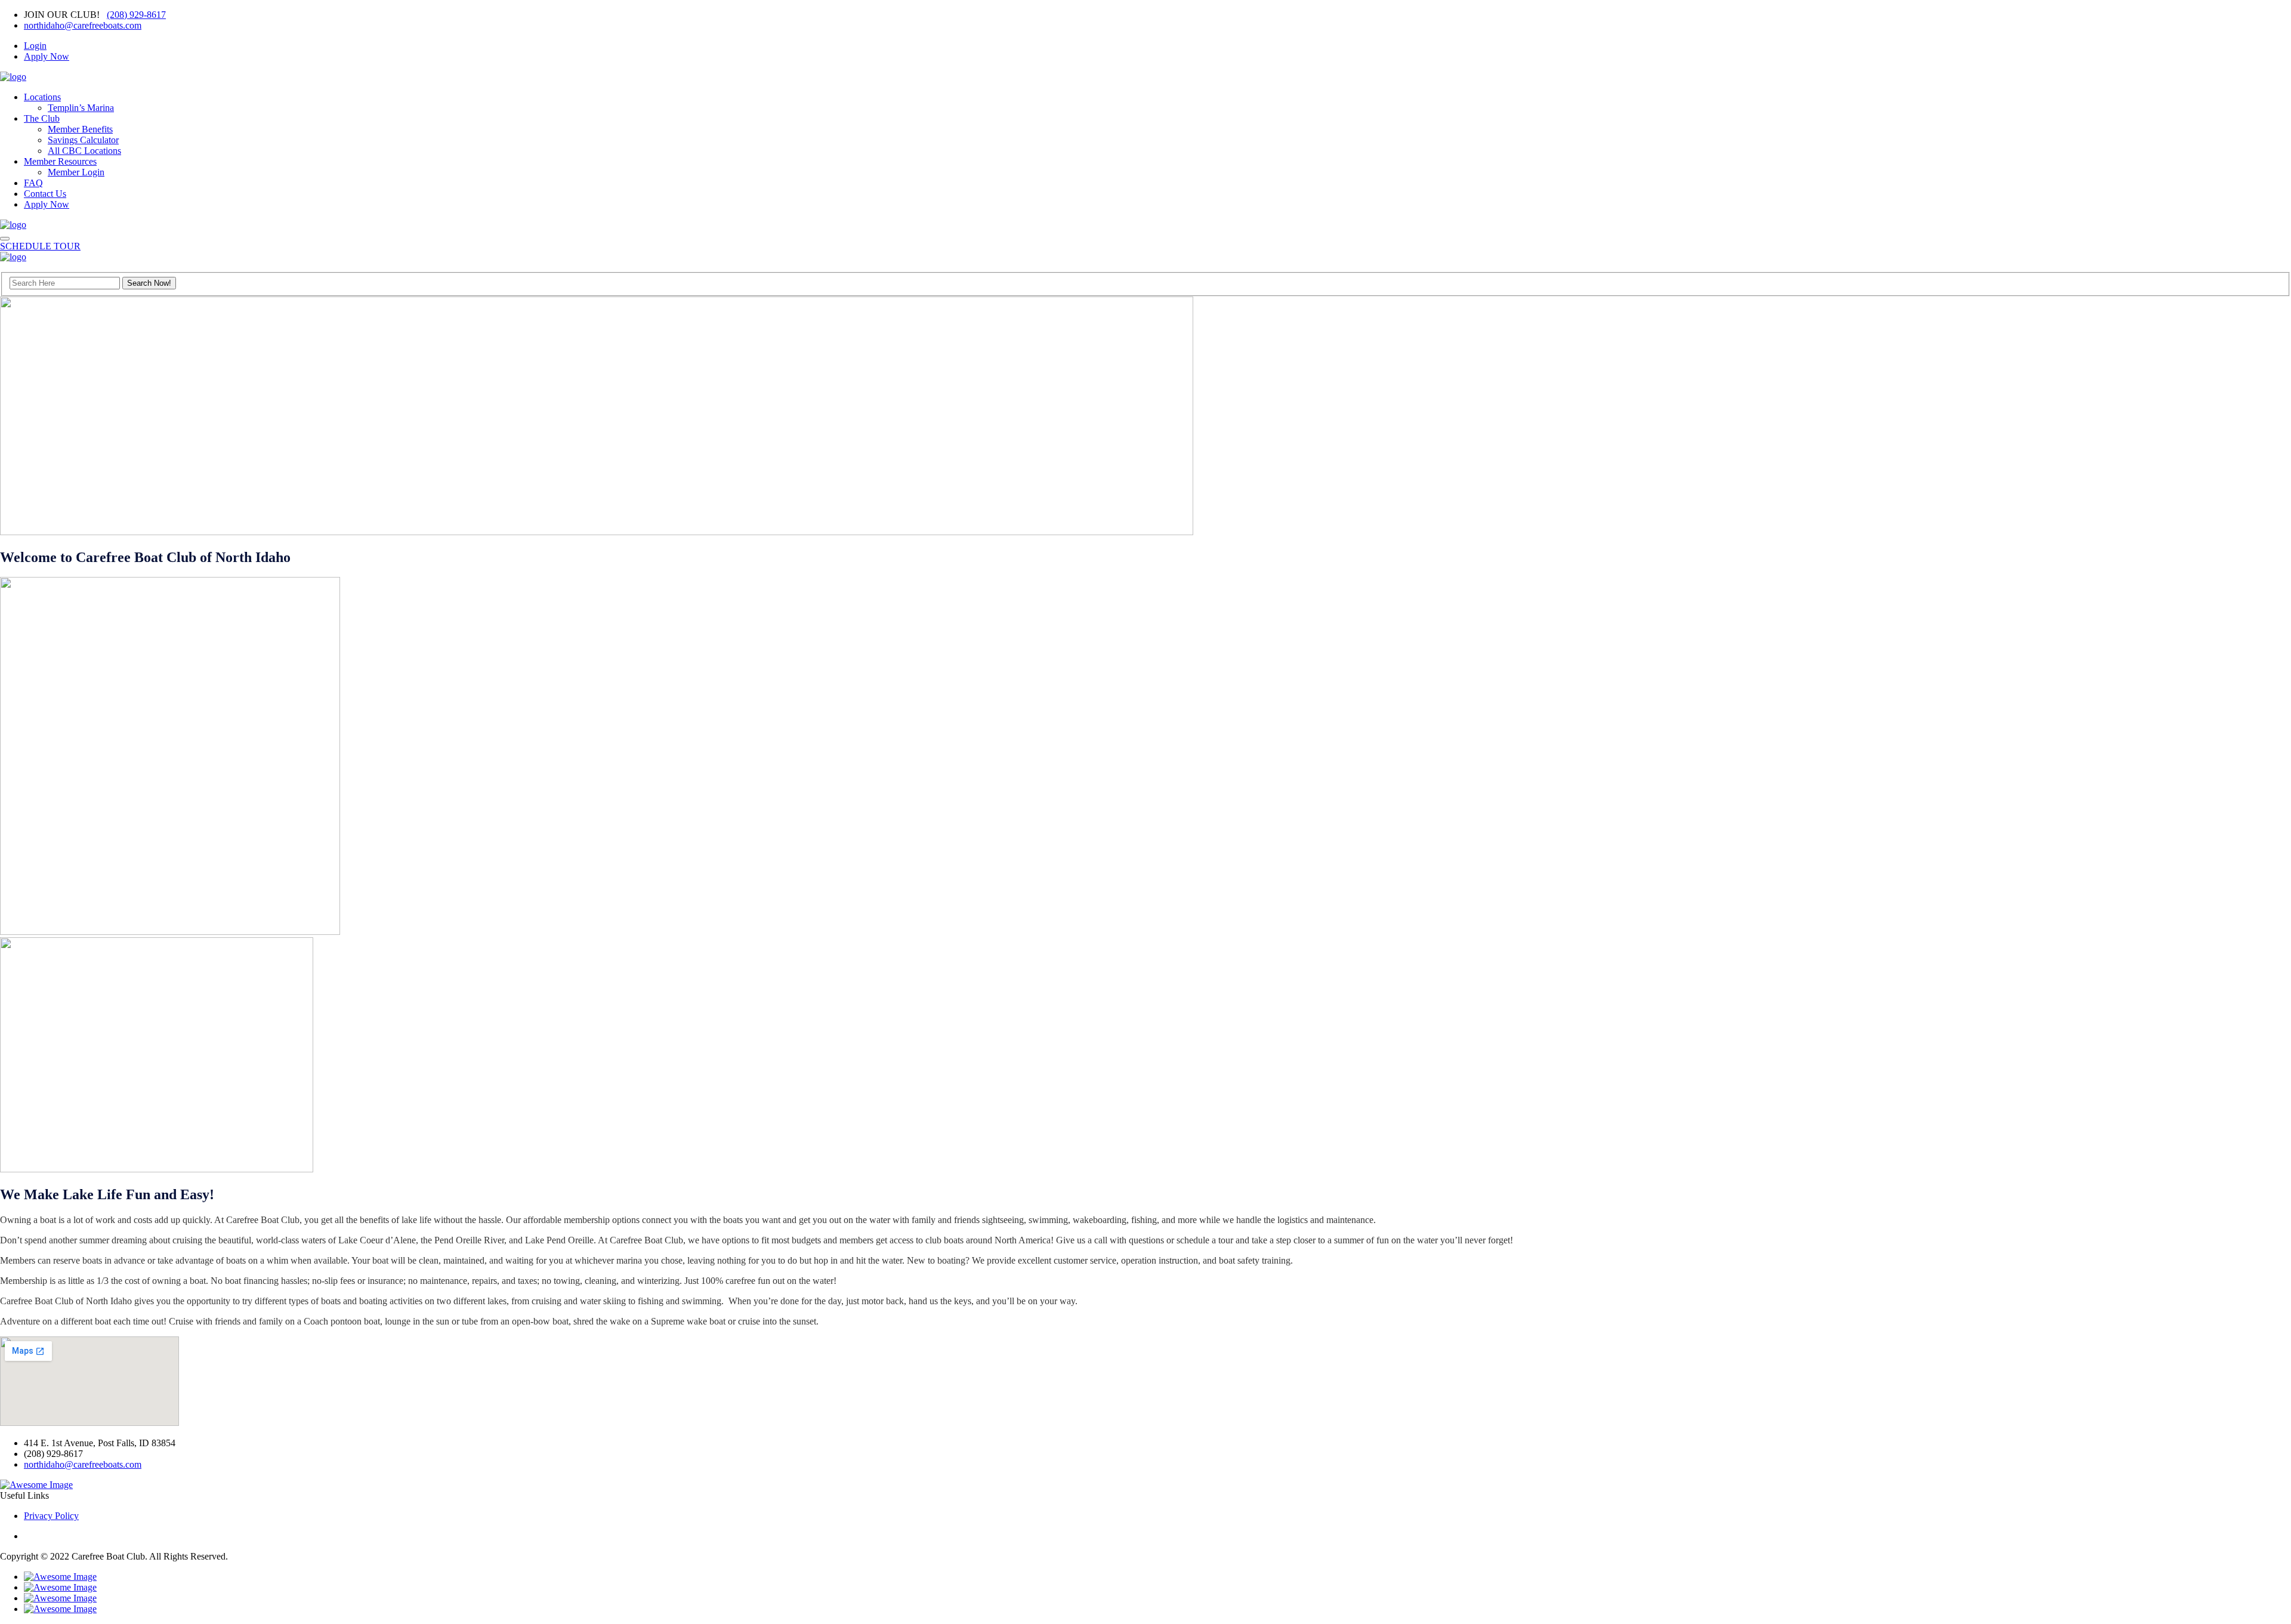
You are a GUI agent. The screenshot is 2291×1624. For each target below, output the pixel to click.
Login (35, 46)
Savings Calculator (83, 140)
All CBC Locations (84, 151)
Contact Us (45, 194)
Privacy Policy (51, 1516)
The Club (42, 118)
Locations (42, 97)
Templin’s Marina (81, 108)
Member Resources (60, 161)
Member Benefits (80, 129)
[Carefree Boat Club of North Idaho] (13, 77)
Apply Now (47, 56)
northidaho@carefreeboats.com (83, 25)
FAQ (33, 183)
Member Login (76, 172)
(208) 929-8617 (136, 15)
